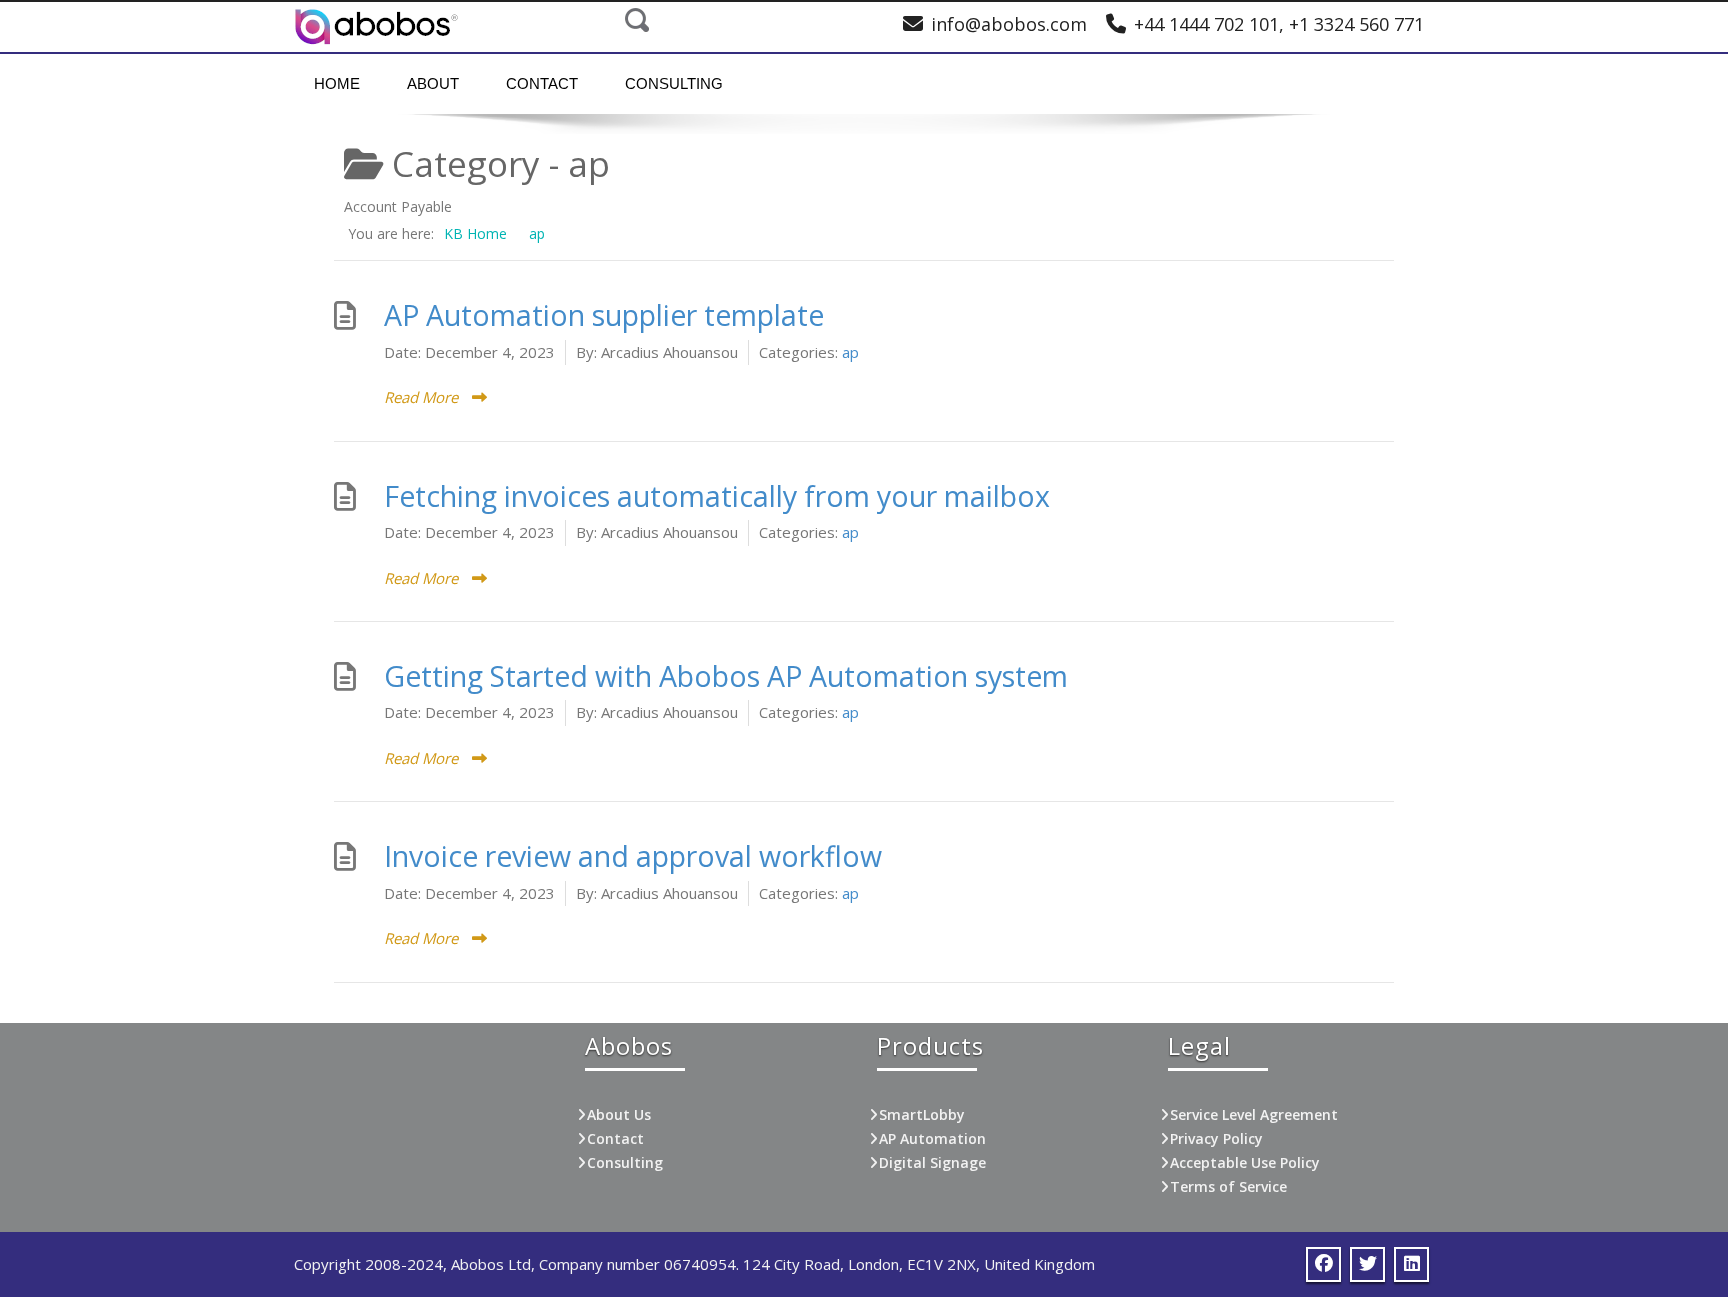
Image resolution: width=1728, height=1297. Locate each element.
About (433, 83)
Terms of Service (1228, 1186)
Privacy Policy (1216, 1138)
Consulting (674, 83)
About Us (619, 1114)
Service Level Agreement (1254, 1114)
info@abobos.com (1009, 24)
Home (337, 83)
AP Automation (932, 1138)
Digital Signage (932, 1162)
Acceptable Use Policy (1245, 1162)
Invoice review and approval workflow (633, 856)
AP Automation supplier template (604, 315)
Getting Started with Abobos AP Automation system (726, 676)
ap (850, 352)
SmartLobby (922, 1114)
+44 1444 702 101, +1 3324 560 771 (1279, 24)
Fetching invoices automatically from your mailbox (717, 496)
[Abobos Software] (376, 27)
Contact (542, 83)
